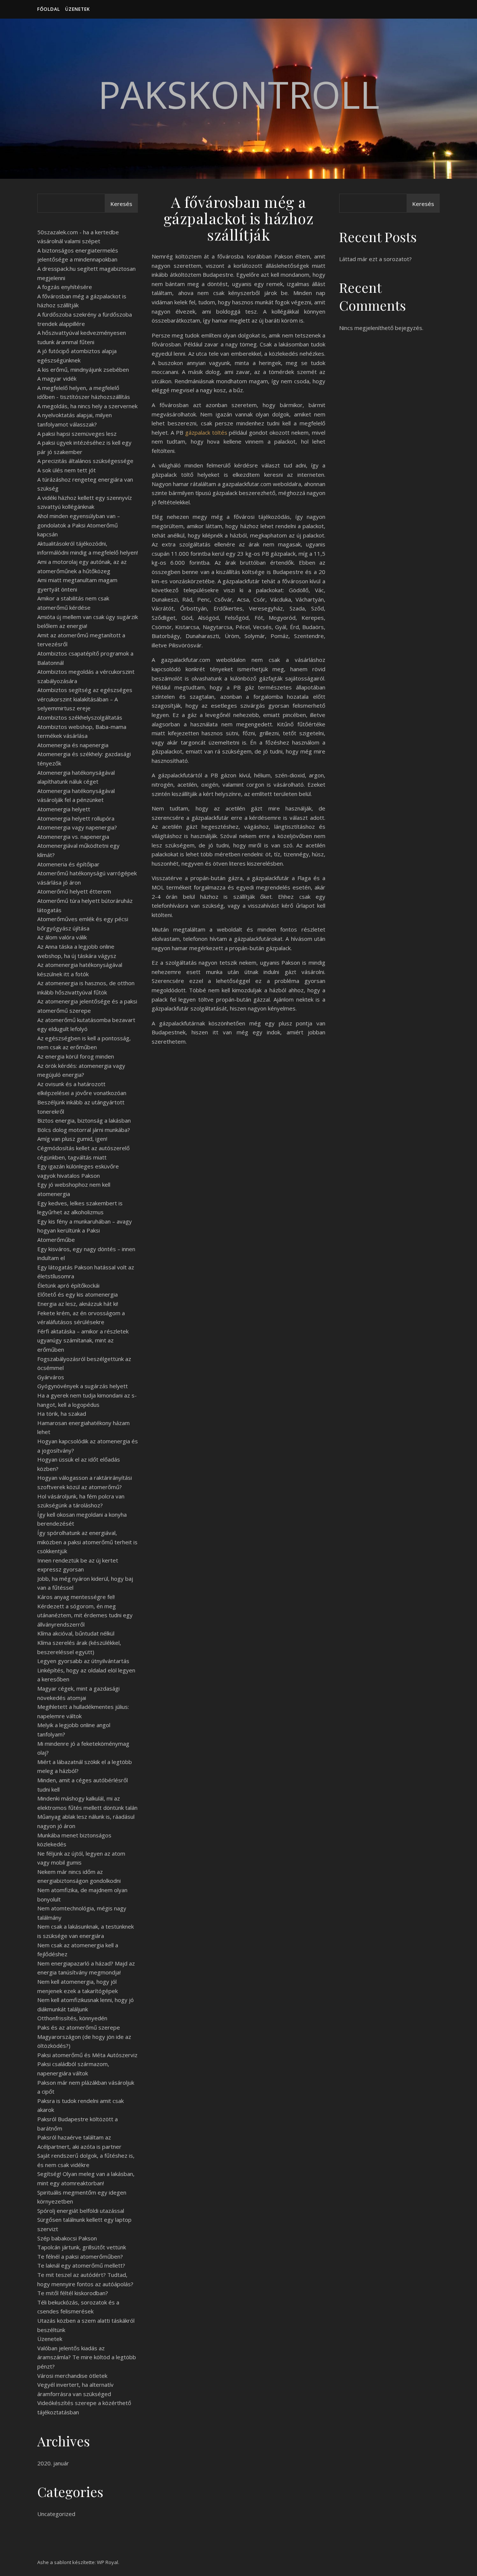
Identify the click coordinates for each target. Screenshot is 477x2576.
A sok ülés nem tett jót (67, 470)
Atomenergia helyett (64, 809)
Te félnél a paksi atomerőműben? (80, 2256)
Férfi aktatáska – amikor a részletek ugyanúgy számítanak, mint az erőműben (83, 1340)
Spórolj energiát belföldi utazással (81, 2211)
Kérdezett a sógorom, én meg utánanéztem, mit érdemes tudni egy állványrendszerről (85, 1615)
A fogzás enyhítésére (65, 287)
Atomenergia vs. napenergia (73, 837)
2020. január (53, 2463)
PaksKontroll (239, 94)
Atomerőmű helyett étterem (74, 891)
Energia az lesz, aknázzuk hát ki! (78, 1304)
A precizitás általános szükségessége (85, 461)
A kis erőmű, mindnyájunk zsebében (83, 369)
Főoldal (49, 9)
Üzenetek (78, 9)
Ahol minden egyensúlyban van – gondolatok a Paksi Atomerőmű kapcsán (79, 525)
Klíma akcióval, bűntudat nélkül (76, 1633)
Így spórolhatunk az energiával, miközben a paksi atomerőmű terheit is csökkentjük (87, 1542)
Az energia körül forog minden (76, 1056)
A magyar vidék (57, 378)
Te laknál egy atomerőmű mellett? (81, 2265)
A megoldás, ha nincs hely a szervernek (87, 406)
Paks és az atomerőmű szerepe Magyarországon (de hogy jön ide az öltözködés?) (84, 2036)
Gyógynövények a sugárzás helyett (83, 1386)
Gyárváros (51, 1377)
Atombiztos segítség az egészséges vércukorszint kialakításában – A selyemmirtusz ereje (85, 699)
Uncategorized (56, 2514)
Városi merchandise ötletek (72, 2376)
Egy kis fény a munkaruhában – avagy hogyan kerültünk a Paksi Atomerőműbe (85, 1230)
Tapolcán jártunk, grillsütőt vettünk (82, 2247)
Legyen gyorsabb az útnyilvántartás (83, 1661)
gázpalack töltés (206, 432)
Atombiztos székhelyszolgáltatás (80, 717)
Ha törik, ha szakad (62, 1414)
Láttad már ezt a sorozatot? (375, 259)
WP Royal (108, 2562)
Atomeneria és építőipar (68, 864)
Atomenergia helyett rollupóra (76, 818)
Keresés (121, 204)
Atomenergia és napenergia (73, 745)
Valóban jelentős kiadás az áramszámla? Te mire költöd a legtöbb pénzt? (87, 2357)
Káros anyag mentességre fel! (76, 1597)
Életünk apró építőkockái (68, 1285)
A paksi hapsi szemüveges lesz (77, 434)
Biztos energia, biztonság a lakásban (84, 1120)
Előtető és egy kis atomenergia (78, 1294)
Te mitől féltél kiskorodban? (73, 2293)
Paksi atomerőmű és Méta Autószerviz (87, 2055)
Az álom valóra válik (62, 937)
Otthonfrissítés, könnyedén (72, 2018)
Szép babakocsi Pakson (67, 2238)
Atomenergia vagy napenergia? (77, 827)
